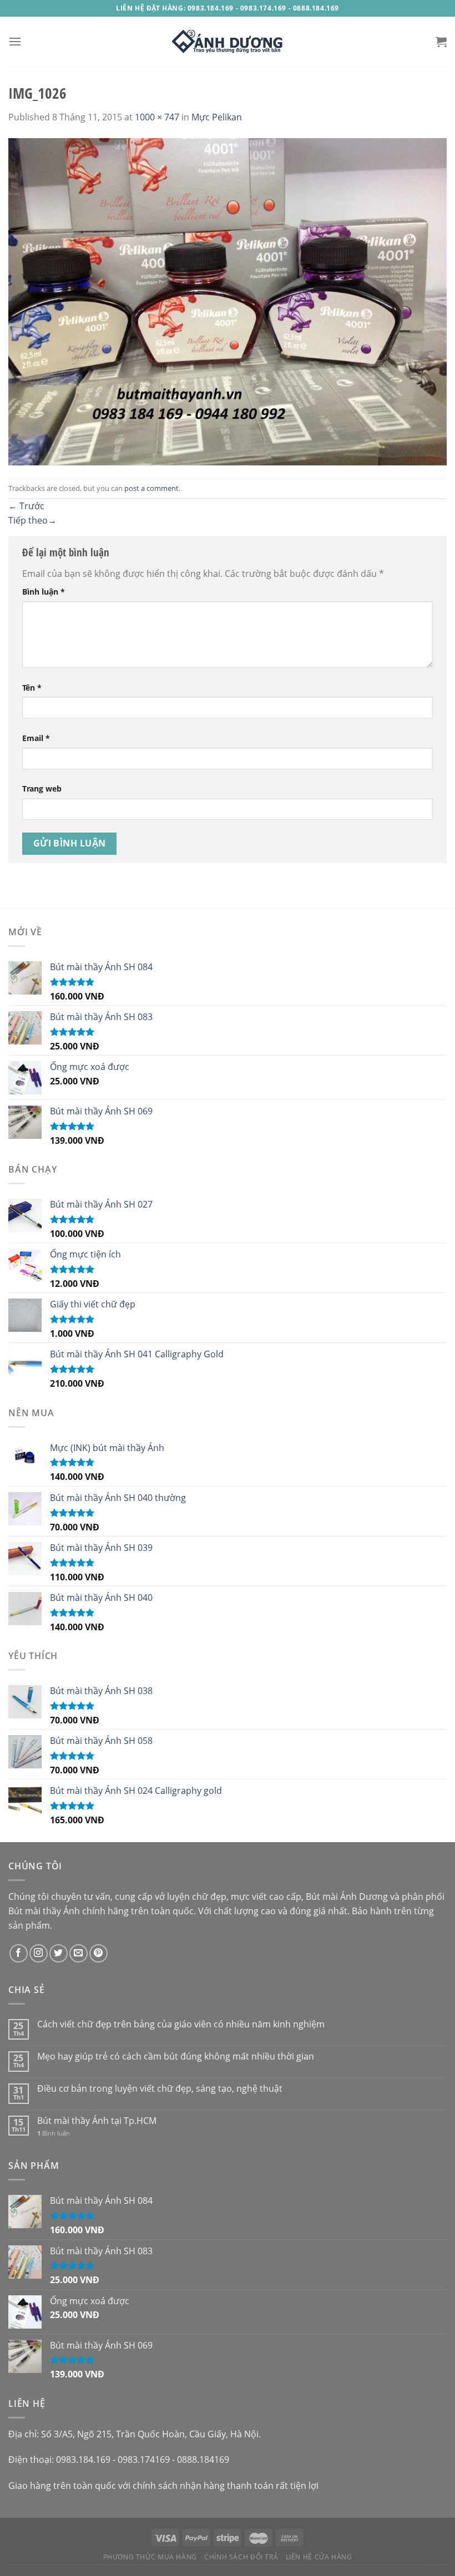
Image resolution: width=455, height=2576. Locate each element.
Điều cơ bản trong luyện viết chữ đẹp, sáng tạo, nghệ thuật (160, 2089)
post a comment (151, 488)
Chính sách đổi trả (241, 2557)
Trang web (42, 788)
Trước (26, 506)
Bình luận (44, 592)
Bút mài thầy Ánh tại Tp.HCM (97, 2121)
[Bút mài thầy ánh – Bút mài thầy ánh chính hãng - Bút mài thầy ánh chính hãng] (228, 42)
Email (36, 738)
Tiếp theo (32, 520)
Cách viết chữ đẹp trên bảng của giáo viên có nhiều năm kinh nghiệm (181, 2024)
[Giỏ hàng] (441, 42)
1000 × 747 (157, 117)
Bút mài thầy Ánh (44, 1911)
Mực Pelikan (217, 117)
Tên (32, 688)
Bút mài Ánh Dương (347, 1896)
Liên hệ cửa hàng (319, 2557)
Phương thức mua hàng (150, 2557)
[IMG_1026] (228, 301)
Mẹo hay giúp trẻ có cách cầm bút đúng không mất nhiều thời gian (176, 2057)
